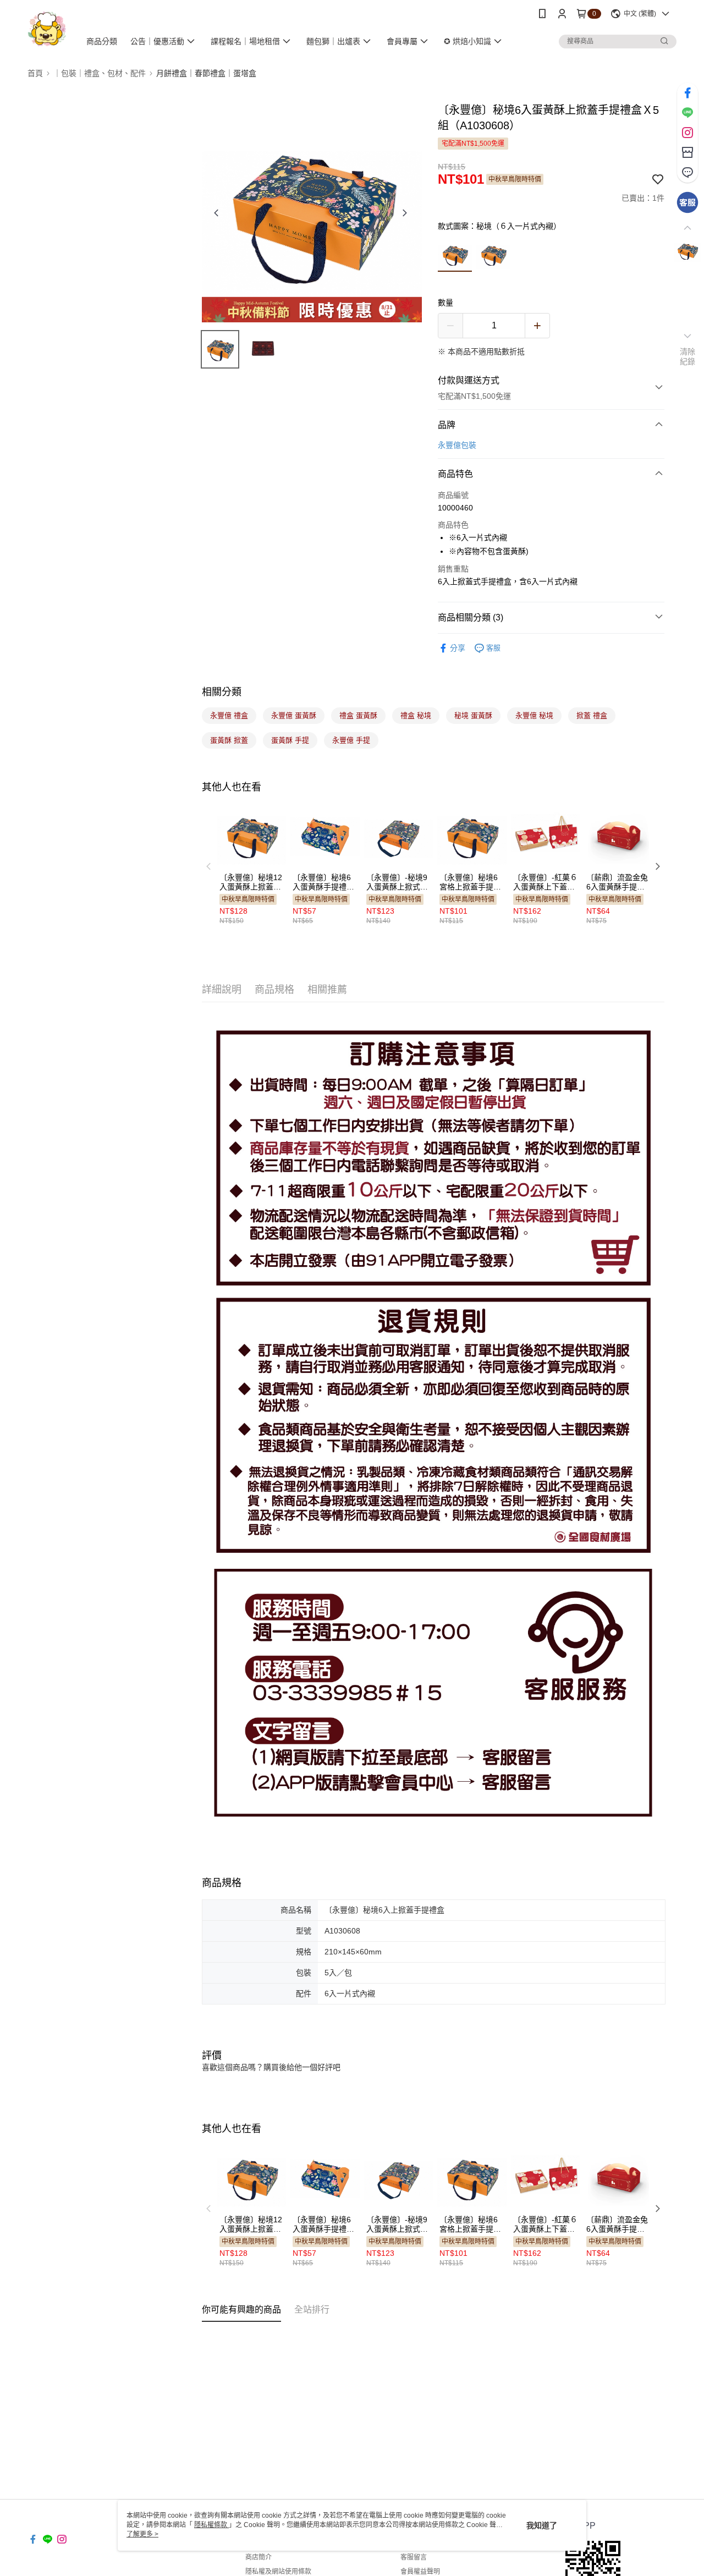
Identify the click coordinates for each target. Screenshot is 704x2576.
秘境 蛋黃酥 (473, 715)
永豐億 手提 (351, 740)
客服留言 (414, 2557)
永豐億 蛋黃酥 (294, 715)
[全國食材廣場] (47, 29)
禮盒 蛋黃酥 (358, 715)
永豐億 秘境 (534, 715)
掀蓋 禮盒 (592, 715)
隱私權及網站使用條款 (278, 2572)
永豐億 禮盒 (229, 715)
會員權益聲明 (420, 2572)
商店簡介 (258, 2557)
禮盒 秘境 (416, 715)
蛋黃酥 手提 (290, 740)
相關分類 (222, 692)
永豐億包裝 (457, 445)
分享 (458, 648)
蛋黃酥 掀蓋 (229, 740)
